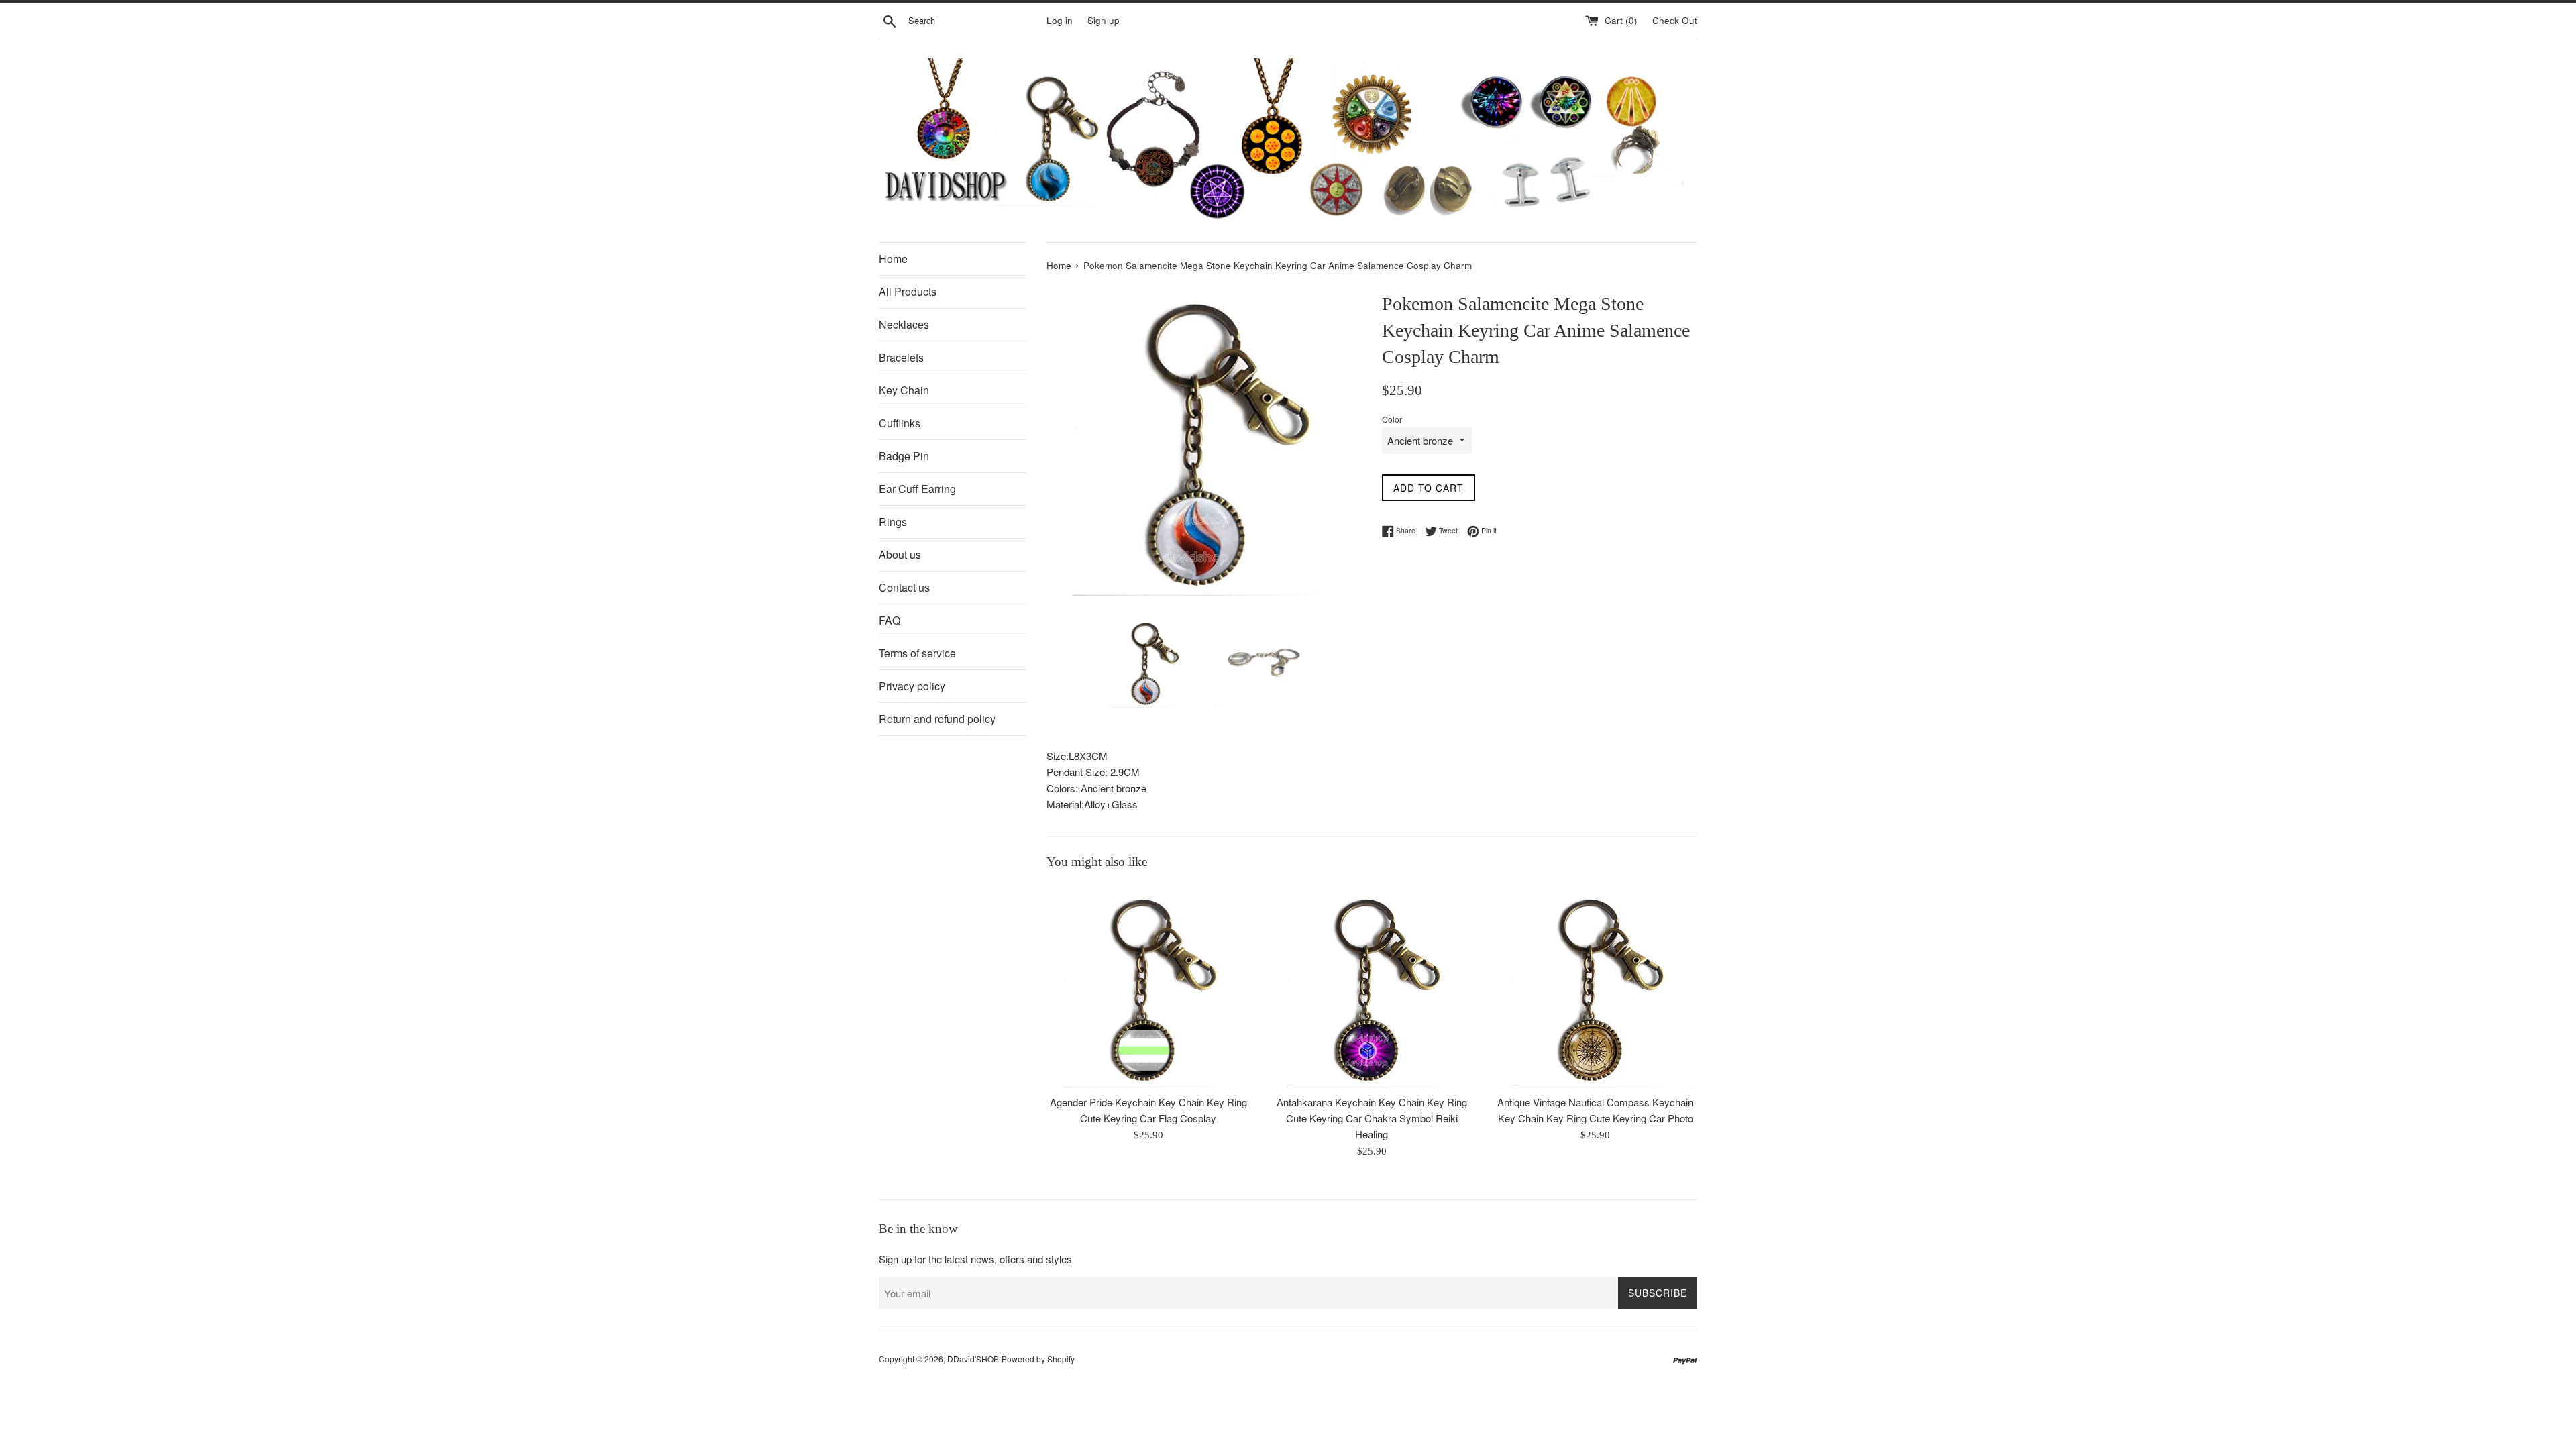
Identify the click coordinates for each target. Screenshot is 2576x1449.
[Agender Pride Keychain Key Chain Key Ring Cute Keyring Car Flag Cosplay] (1148, 986)
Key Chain (904, 390)
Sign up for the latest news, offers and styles (975, 1259)
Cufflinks (900, 423)
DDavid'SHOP (972, 1359)
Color (1392, 419)
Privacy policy (912, 686)
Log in (1060, 20)
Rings (893, 522)
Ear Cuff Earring (917, 489)
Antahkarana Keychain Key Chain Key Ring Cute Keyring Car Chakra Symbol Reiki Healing (1372, 1118)
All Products (908, 291)
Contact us (904, 587)
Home (893, 259)
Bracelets (901, 357)
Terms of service (917, 653)
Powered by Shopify (1038, 1359)
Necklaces (904, 324)
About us (900, 554)
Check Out (1675, 20)
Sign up (1104, 20)
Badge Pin (904, 456)
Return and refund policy (937, 719)
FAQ (890, 620)
